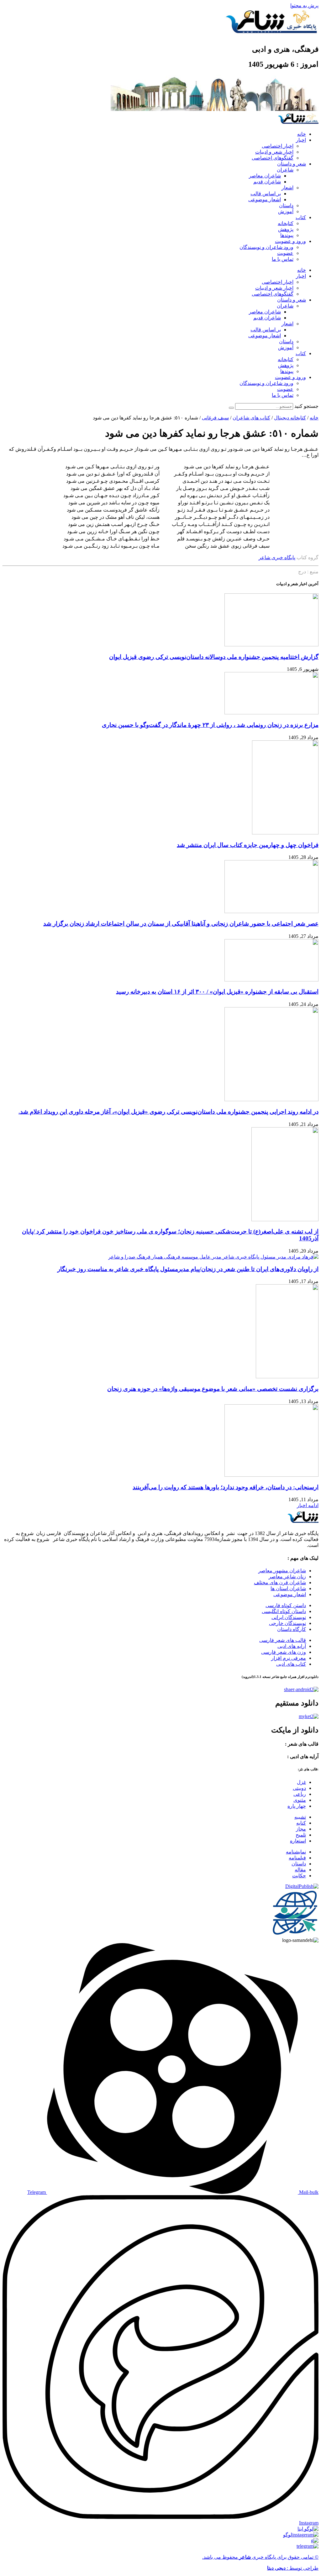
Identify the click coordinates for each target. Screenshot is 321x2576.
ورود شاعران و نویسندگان (266, 247)
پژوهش (286, 229)
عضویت (285, 253)
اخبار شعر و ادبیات (274, 152)
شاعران (285, 170)
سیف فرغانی (215, 418)
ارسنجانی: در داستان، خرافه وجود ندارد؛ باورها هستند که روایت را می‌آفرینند (226, 1487)
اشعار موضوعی (265, 200)
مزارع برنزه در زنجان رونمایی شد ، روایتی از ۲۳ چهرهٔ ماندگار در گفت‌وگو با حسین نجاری (210, 725)
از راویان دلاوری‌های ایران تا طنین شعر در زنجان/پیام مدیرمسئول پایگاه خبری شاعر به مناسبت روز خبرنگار (188, 1269)
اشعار (287, 188)
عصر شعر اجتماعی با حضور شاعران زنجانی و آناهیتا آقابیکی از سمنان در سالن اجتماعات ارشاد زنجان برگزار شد (181, 924)
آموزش (286, 211)
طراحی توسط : (293, 2568)
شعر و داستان (292, 164)
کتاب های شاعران (251, 418)
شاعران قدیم (267, 182)
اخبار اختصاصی (278, 146)
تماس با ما (283, 259)
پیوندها (287, 235)
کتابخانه (286, 223)
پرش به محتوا (304, 5)
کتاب (301, 217)
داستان (286, 205)
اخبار (301, 140)
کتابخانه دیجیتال (290, 418)
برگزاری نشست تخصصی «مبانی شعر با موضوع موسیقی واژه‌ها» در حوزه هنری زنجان (213, 1389)
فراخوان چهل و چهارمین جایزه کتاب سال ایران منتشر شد (248, 845)
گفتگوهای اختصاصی (273, 158)
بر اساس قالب (266, 194)
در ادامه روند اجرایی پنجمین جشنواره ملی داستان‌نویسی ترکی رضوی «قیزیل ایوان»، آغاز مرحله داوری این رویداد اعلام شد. (168, 1112)
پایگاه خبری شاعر (277, 557)
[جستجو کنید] (231, 408)
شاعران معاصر (265, 176)
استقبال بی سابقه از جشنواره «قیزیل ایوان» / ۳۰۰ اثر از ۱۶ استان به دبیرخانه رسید (217, 992)
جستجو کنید (306, 406)
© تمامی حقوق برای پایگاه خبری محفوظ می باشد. (260, 2557)
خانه (302, 134)
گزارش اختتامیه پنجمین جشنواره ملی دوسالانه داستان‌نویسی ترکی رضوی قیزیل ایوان (214, 657)
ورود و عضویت (290, 241)
